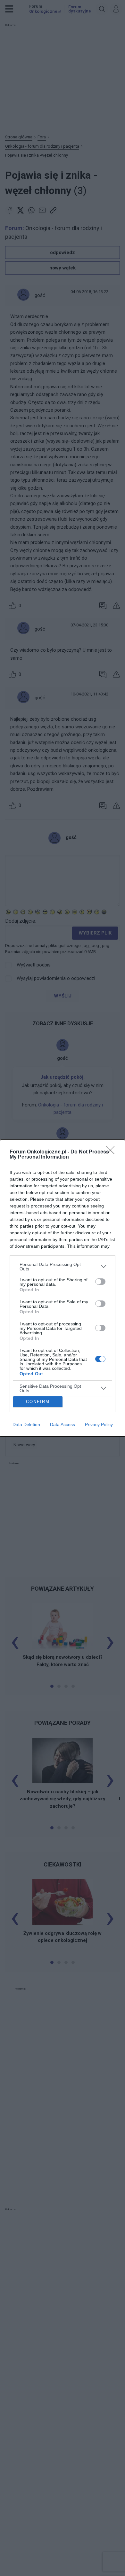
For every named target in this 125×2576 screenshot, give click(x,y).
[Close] (113, 1152)
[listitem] (63, 1267)
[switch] (100, 1282)
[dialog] (63, 1288)
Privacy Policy (99, 1424)
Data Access (63, 1424)
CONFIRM (38, 1402)
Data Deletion (26, 1424)
